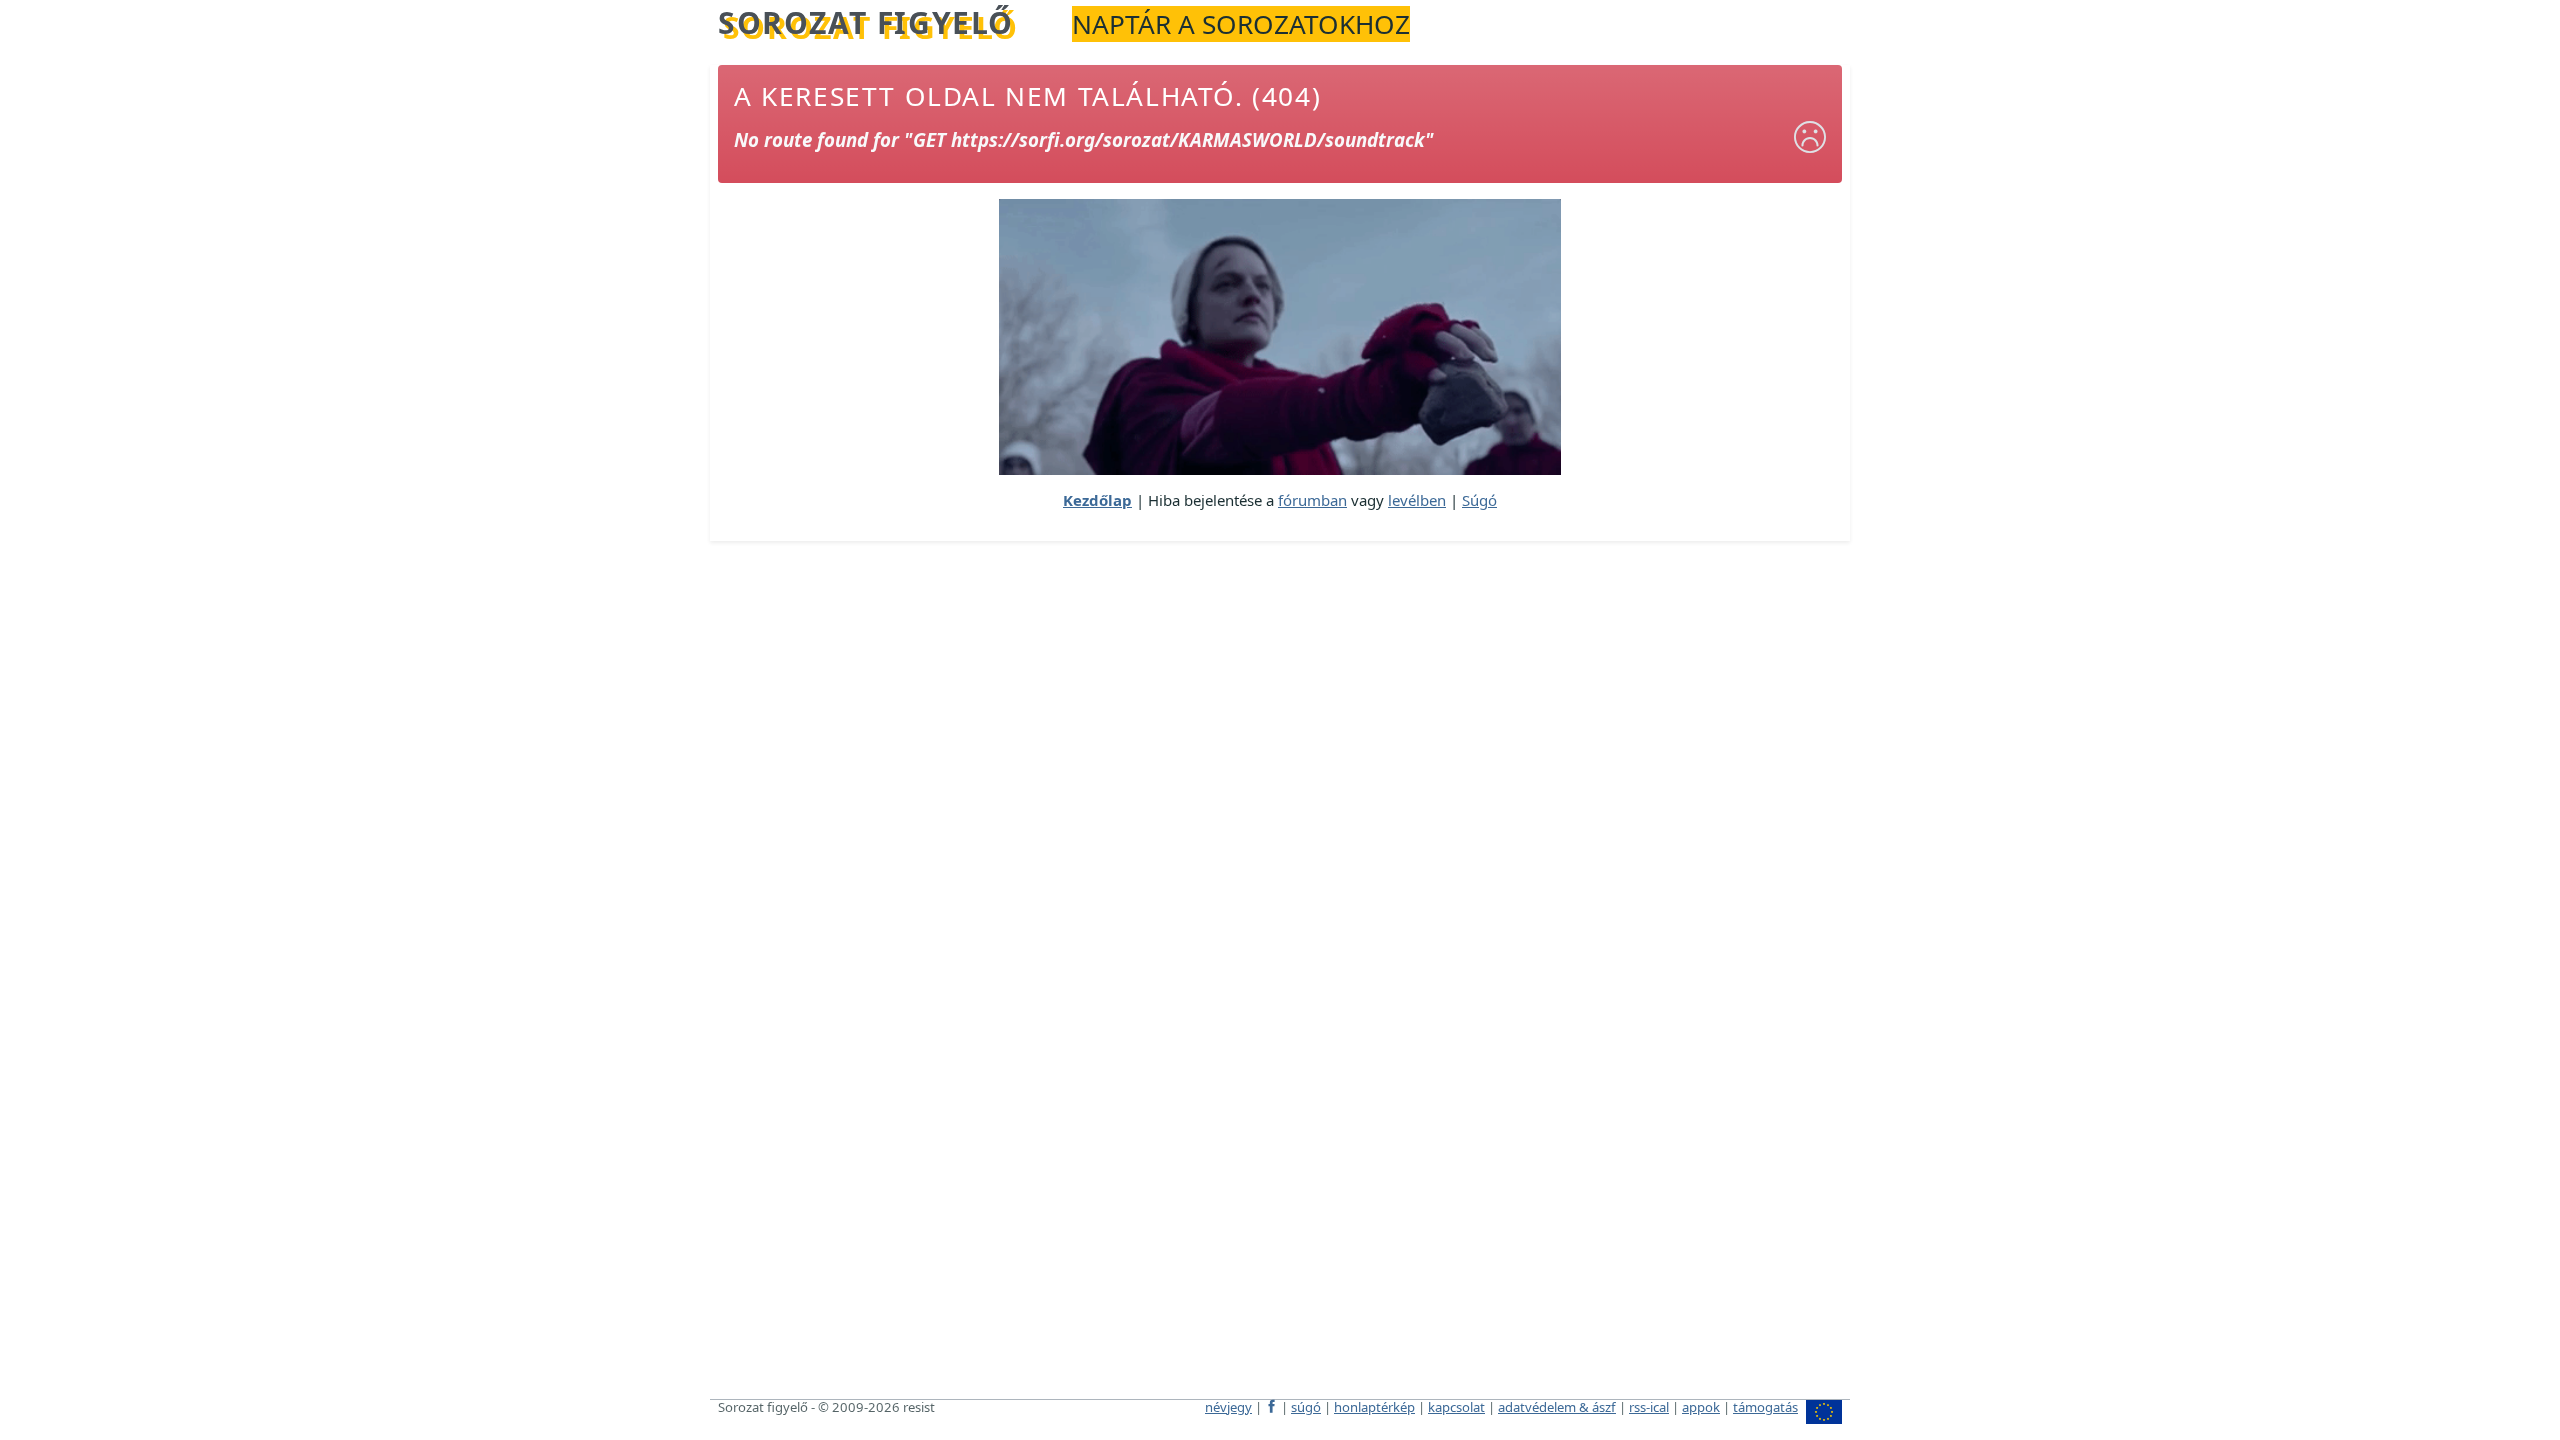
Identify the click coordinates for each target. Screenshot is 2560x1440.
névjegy (1228, 1407)
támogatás (1765, 1407)
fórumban (1312, 500)
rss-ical (1649, 1407)
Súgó (1479, 500)
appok (1701, 1407)
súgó (1306, 1407)
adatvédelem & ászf (1557, 1407)
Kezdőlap (1097, 500)
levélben (1417, 500)
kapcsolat (1456, 1407)
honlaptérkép (1374, 1407)
